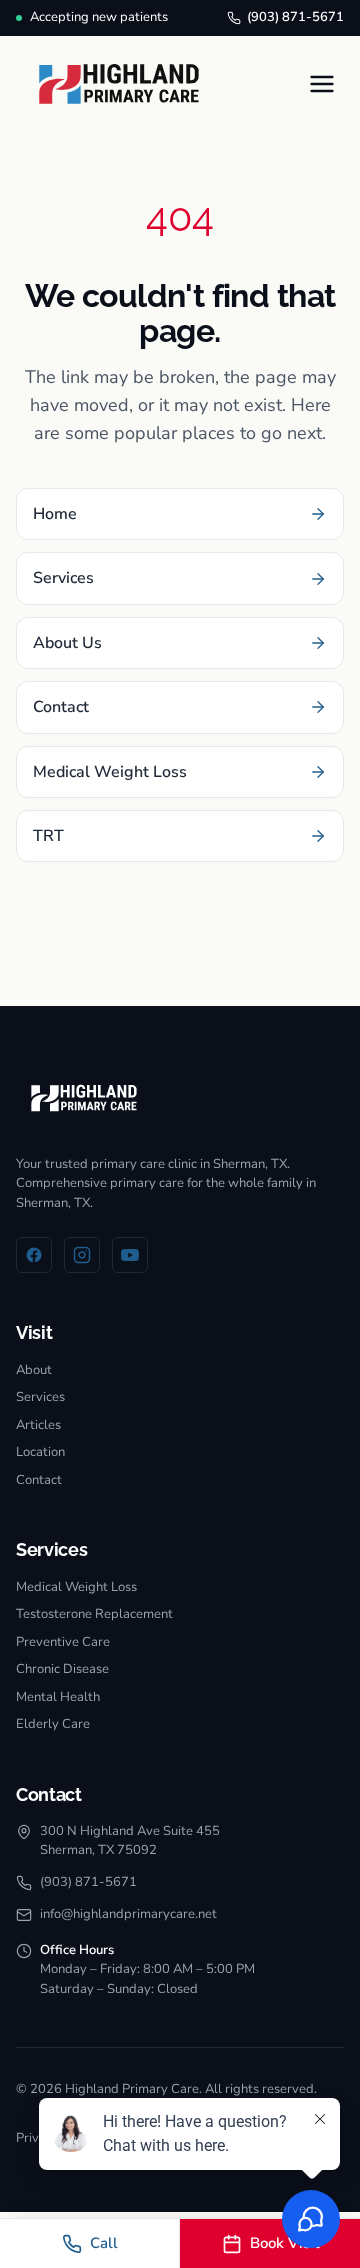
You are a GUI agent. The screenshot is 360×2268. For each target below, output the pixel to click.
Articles (38, 1425)
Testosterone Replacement (94, 1614)
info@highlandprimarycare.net (128, 1914)
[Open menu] (322, 84)
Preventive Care (63, 1642)
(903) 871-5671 (295, 17)
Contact (39, 1480)
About (34, 1370)
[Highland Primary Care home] (119, 84)
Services (40, 1397)
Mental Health (58, 1697)
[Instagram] (82, 1255)
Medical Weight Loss (76, 1587)
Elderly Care (53, 1724)
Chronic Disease (62, 1669)
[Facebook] (34, 1255)
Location (40, 1452)
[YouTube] (130, 1255)
